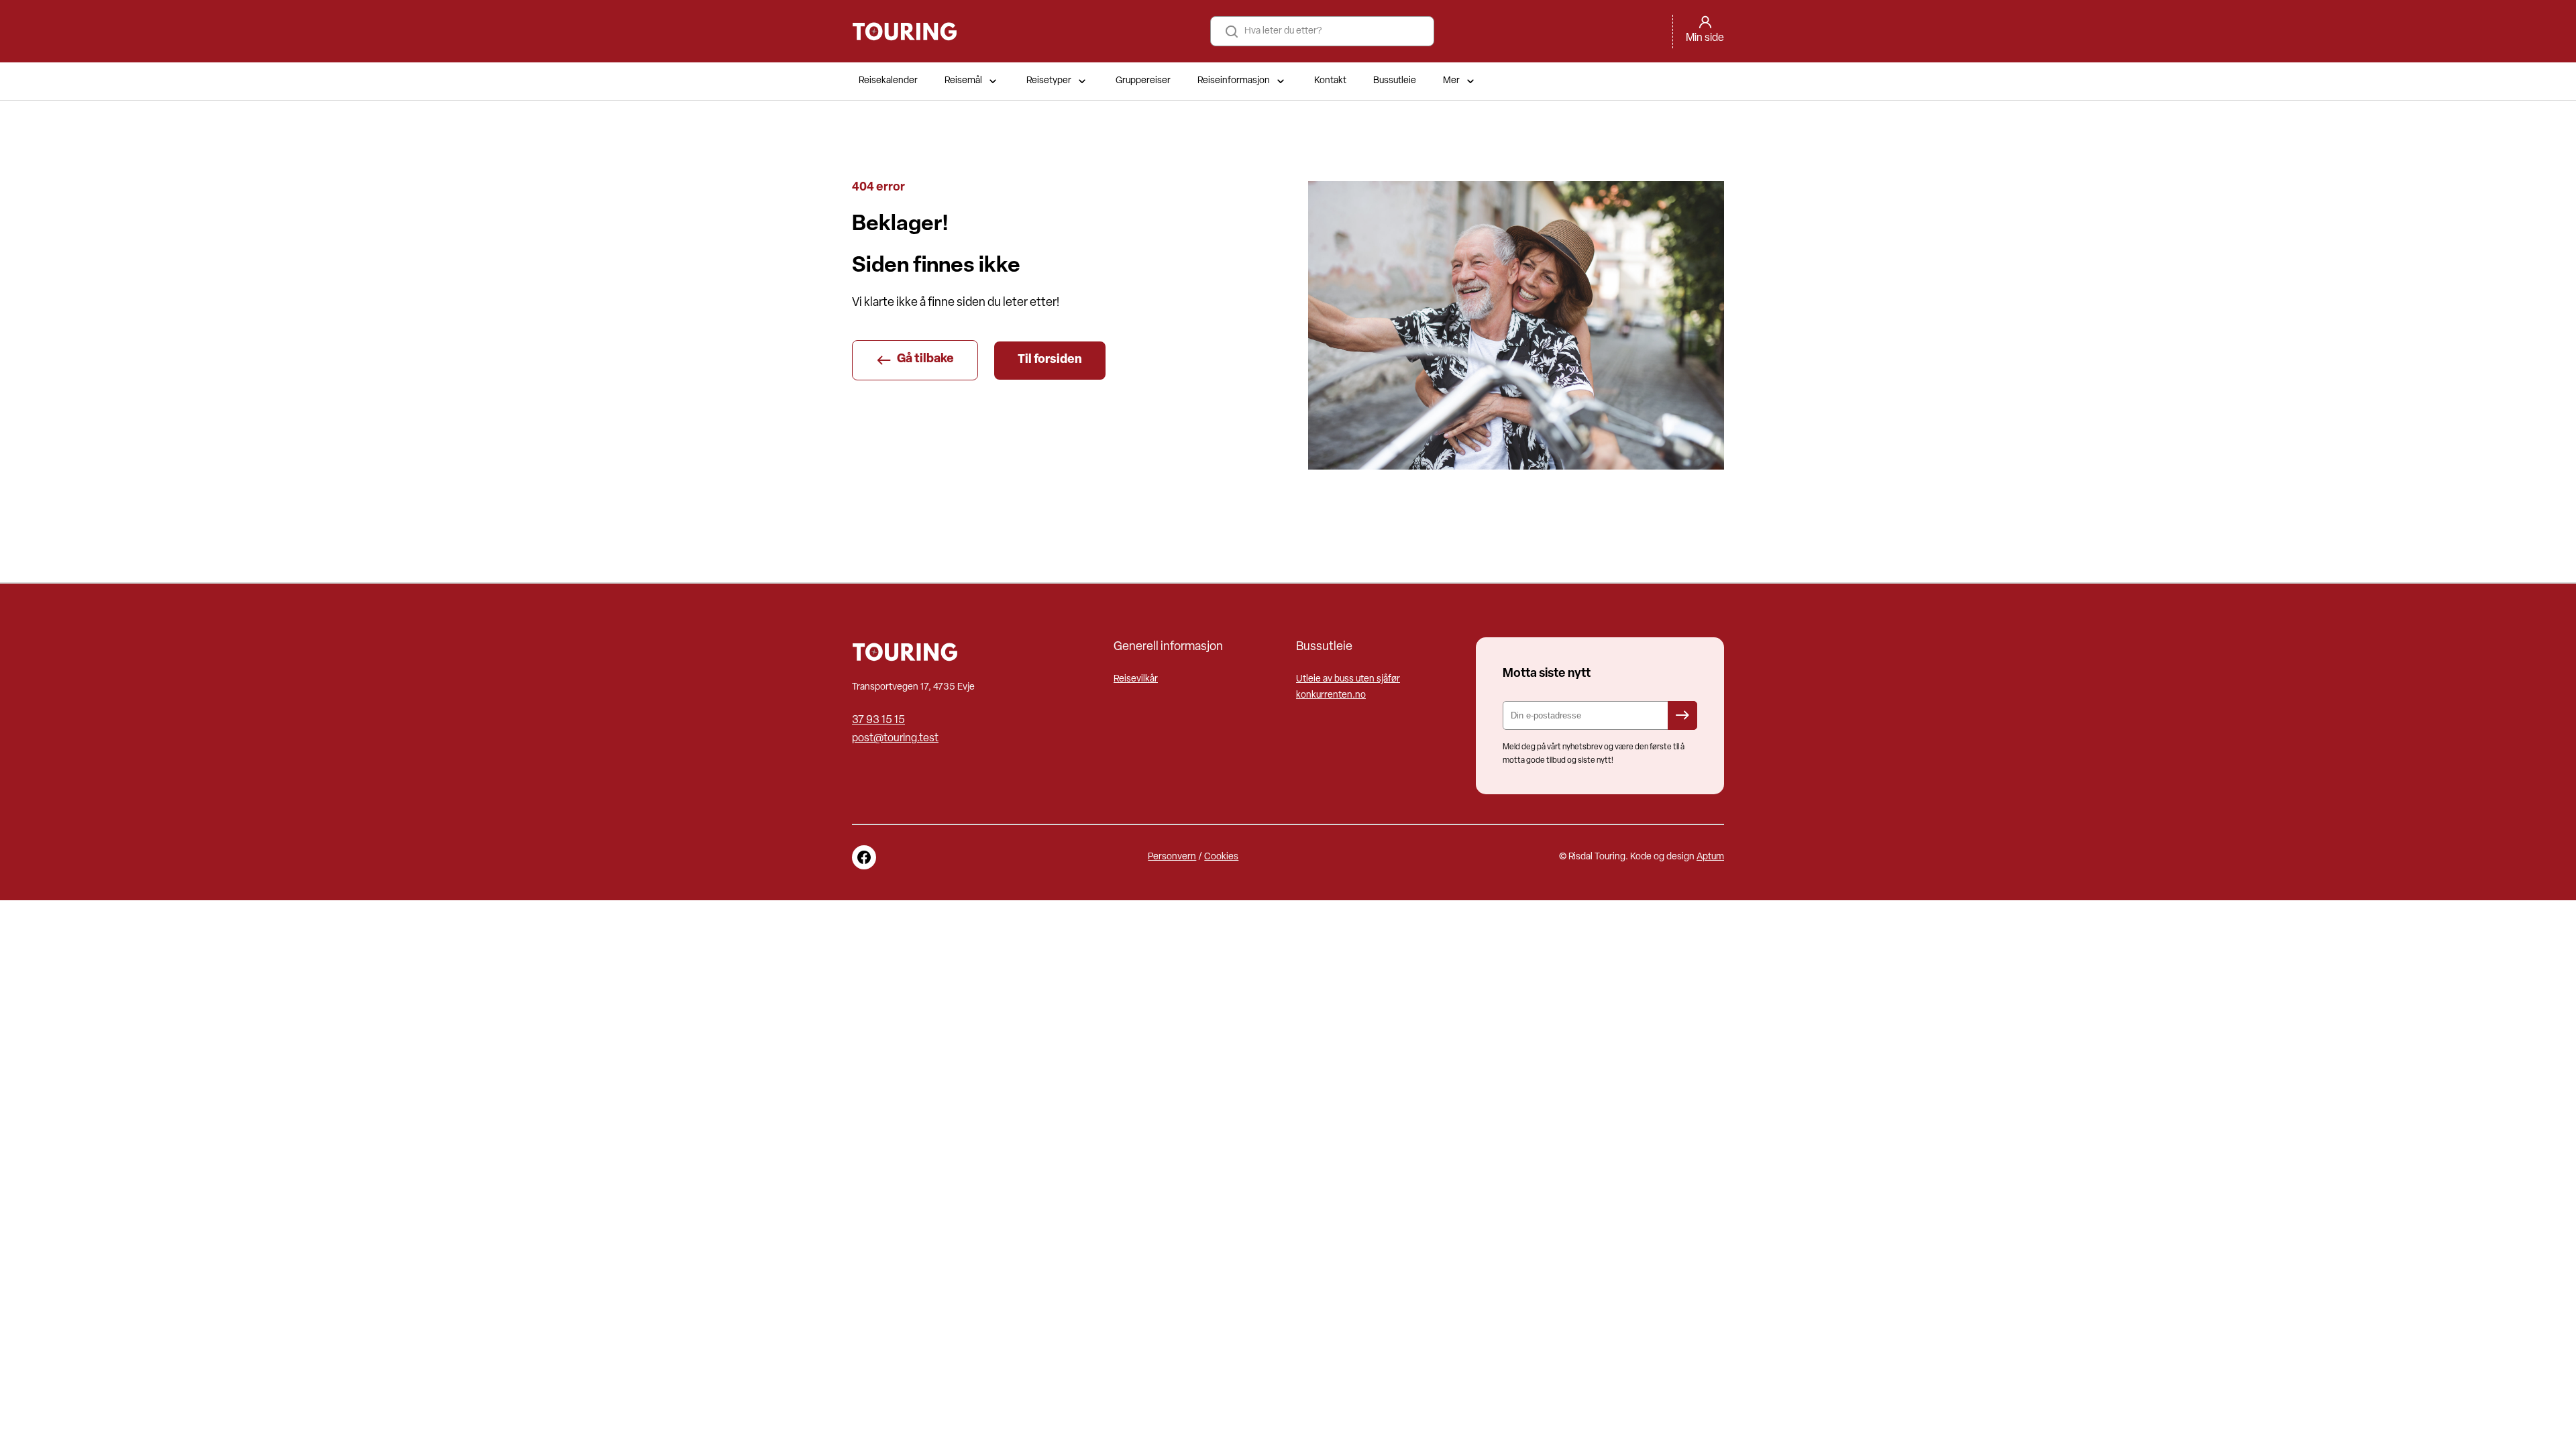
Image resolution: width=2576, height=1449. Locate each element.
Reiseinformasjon (1234, 81)
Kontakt (1330, 81)
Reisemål (963, 81)
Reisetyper (1049, 81)
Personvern (1172, 857)
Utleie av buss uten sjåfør (1348, 679)
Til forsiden (1050, 360)
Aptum (1710, 857)
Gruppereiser (1143, 81)
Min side (1705, 38)
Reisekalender (888, 81)
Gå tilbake (925, 360)
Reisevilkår (1136, 679)
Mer (1451, 81)
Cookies (1221, 857)
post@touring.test (895, 739)
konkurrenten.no (1331, 695)
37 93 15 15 (878, 720)
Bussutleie (1395, 81)
